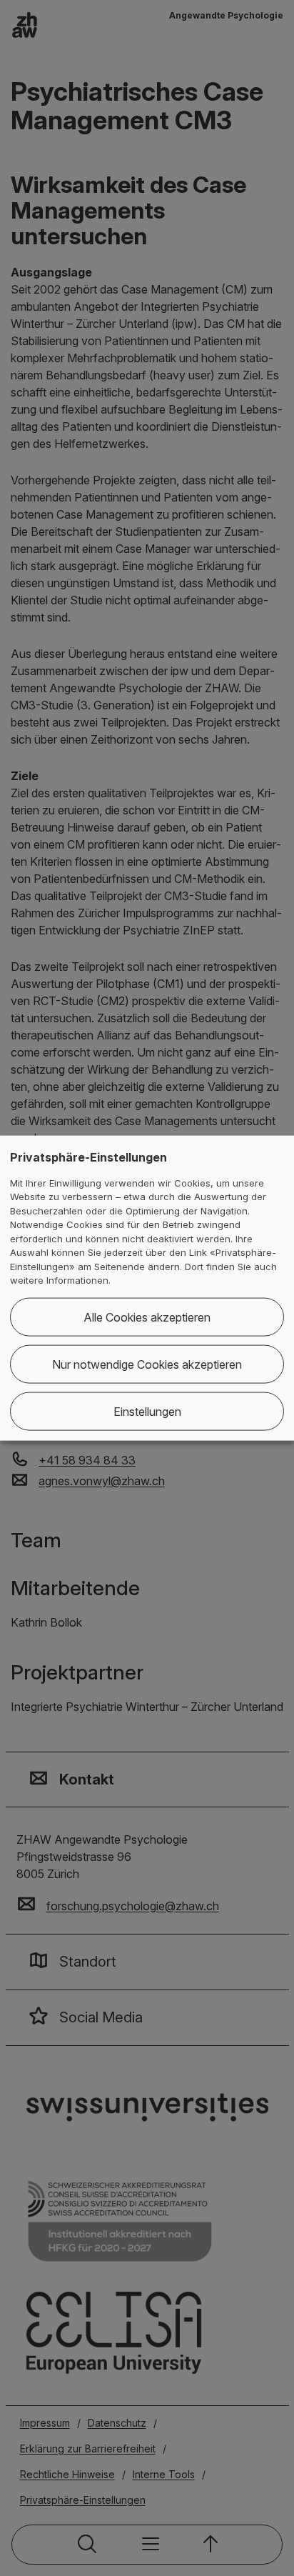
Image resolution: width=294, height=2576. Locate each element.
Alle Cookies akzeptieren (147, 1317)
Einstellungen (147, 1411)
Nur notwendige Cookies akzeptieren (147, 1364)
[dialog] (147, 1288)
